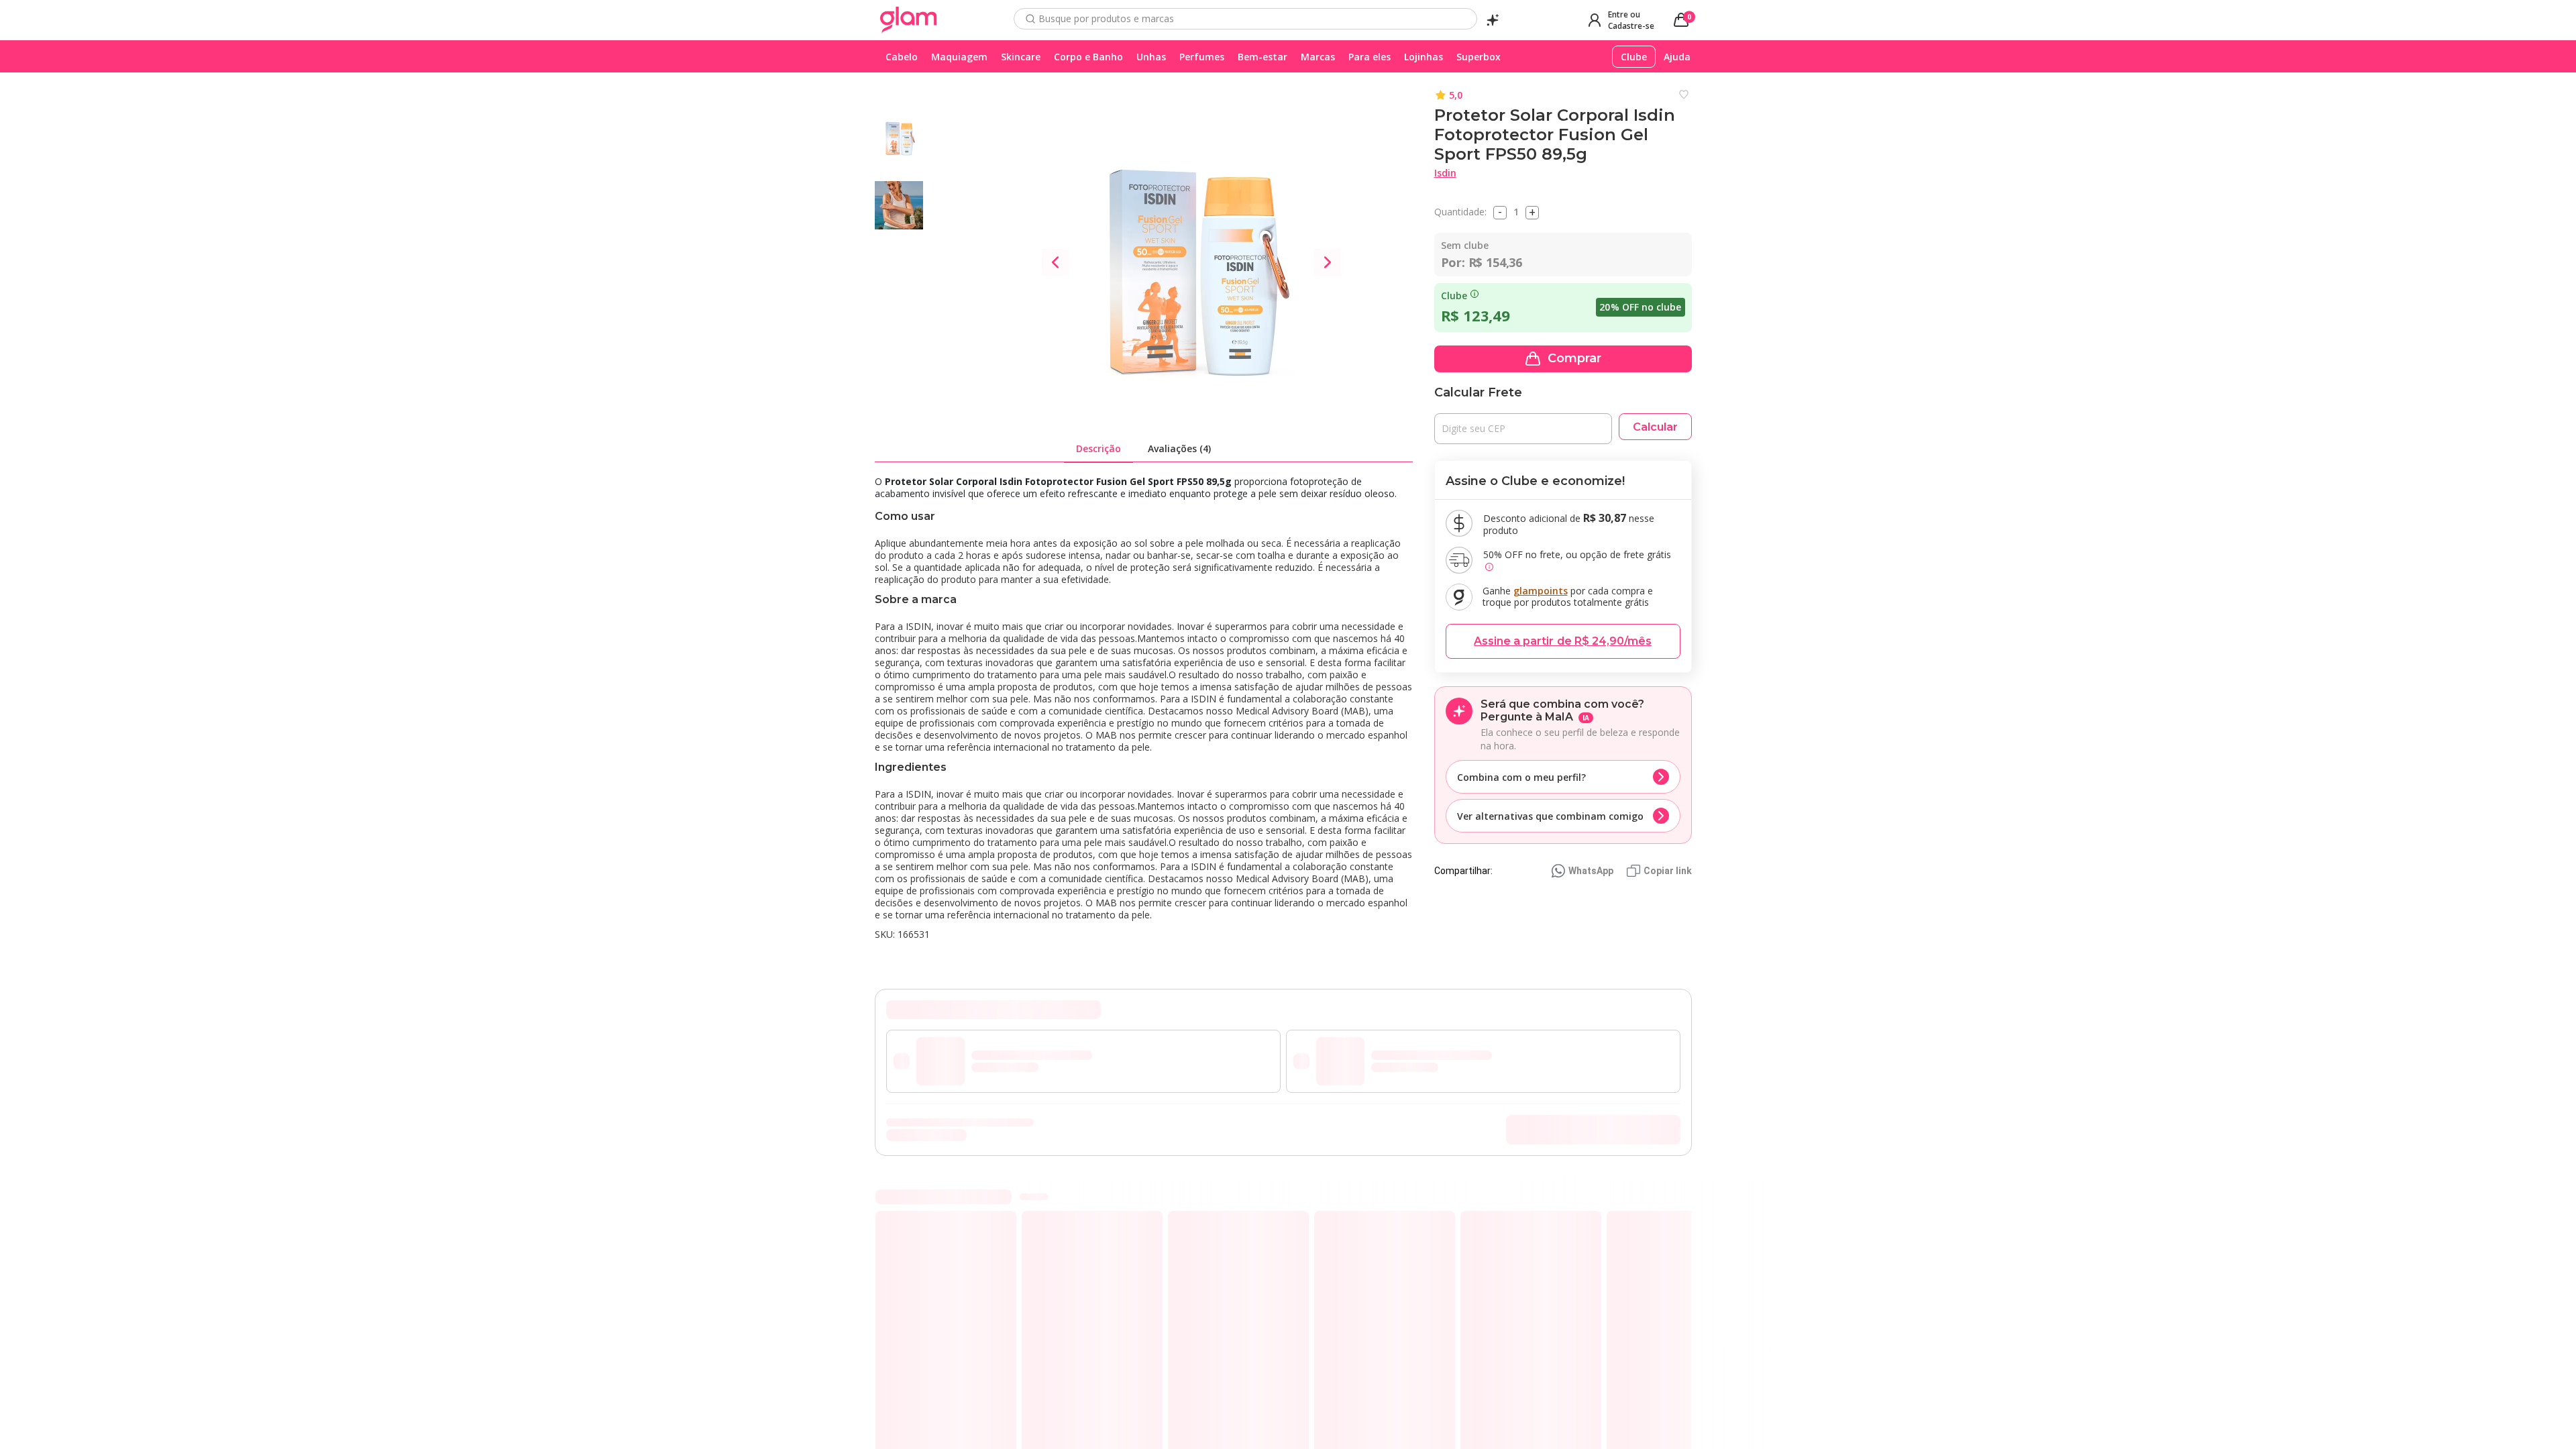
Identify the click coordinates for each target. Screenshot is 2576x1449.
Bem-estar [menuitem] (1263, 57)
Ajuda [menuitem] (1677, 57)
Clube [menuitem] (1634, 57)
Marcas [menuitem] (1318, 57)
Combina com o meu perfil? (1521, 777)
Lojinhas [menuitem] (1424, 57)
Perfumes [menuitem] (1202, 57)
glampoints (1541, 591)
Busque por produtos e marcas (1106, 19)
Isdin (1445, 173)
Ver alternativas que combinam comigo (1550, 816)
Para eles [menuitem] (1370, 57)
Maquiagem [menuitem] (959, 57)
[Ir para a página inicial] (909, 20)
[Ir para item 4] (1688, 1213)
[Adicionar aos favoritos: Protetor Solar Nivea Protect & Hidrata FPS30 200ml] (1148, 1242)
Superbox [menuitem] (1479, 57)
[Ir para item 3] (1678, 1213)
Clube (1454, 296)
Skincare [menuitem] (1021, 57)
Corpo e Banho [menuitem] (1088, 57)
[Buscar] (1030, 19)
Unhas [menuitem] (1151, 57)
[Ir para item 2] (1667, 1213)
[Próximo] (1691, 1357)
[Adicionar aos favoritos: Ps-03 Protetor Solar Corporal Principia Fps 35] (1002, 1242)
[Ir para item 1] (1656, 1213)
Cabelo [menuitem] (902, 57)
